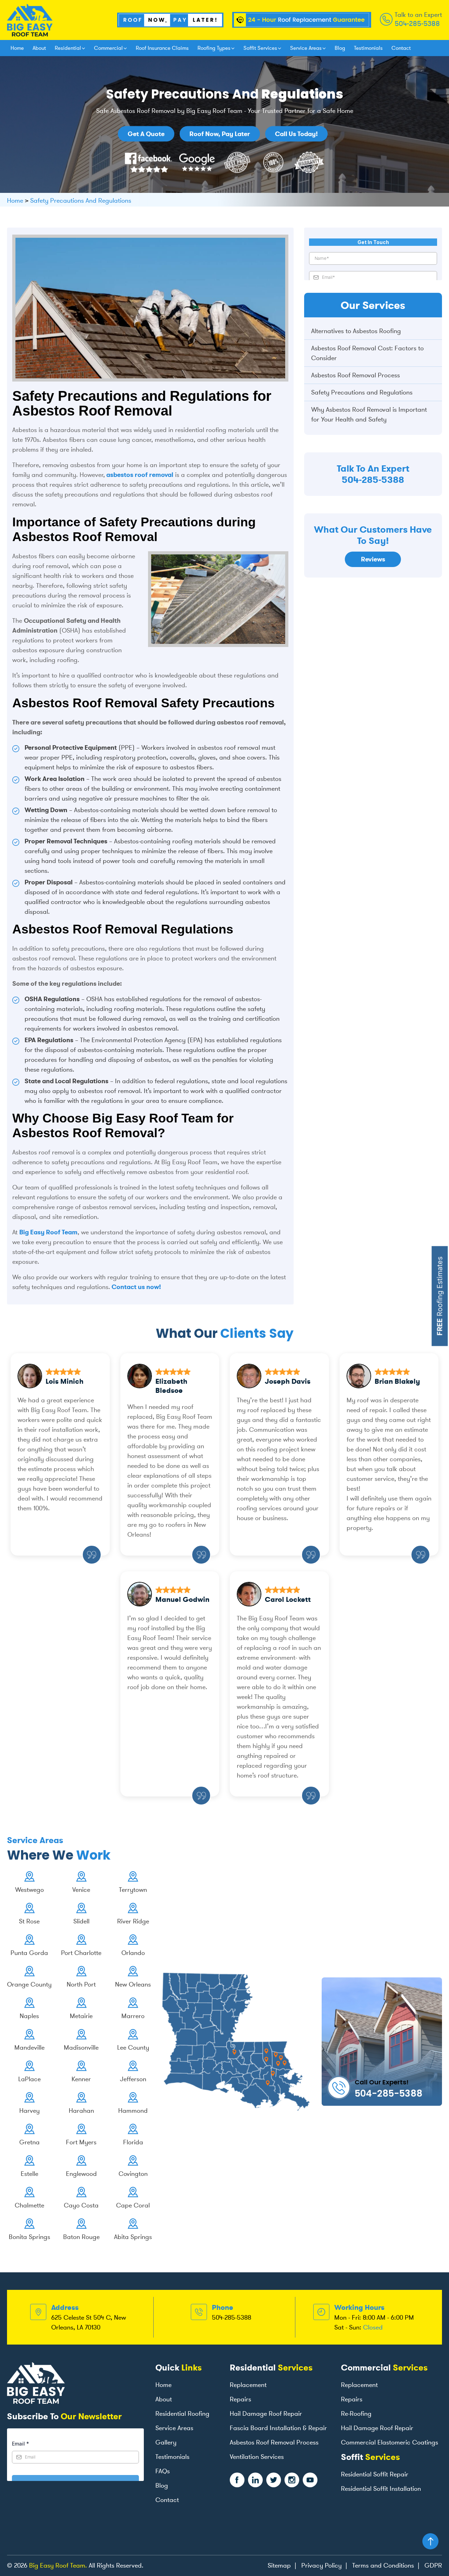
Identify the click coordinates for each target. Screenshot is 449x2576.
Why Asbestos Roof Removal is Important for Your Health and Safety (369, 414)
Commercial (108, 48)
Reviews (373, 559)
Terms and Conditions (383, 2565)
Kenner (81, 2079)
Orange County (29, 1984)
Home (17, 48)
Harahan (81, 2111)
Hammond (133, 2111)
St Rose (29, 1921)
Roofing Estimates (440, 1296)
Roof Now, (220, 134)
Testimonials (368, 48)
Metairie (81, 2016)
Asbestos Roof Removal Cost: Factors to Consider (367, 353)
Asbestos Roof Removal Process (356, 375)
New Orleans (133, 1984)
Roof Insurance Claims (162, 48)
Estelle (29, 2174)
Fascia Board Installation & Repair (278, 2428)
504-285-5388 (417, 23)
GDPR (433, 2565)
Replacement (248, 2385)
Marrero (133, 2016)
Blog (340, 48)
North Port (81, 1984)
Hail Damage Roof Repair (266, 2414)
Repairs (240, 2399)
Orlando (133, 1953)
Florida (133, 2142)
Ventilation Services (257, 2457)
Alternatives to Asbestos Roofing (356, 331)
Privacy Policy (321, 2565)
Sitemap (279, 2565)
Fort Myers (81, 2142)
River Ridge (133, 1921)
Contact (401, 48)
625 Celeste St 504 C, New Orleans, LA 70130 (89, 2322)
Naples (29, 2016)
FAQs (163, 2471)
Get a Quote (146, 134)
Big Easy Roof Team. (58, 2565)
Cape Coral (133, 2205)
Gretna (29, 2142)
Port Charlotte (81, 1953)
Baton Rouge (81, 2237)
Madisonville (81, 2048)
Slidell (81, 1921)
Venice (81, 1890)
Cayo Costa (81, 2205)
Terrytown (133, 1890)
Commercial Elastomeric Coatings (390, 2442)
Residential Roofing (182, 2414)
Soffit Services (260, 48)
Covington (133, 2174)
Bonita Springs (29, 2237)
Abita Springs (133, 2237)
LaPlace (29, 2079)
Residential (68, 48)
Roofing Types (214, 48)
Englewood (81, 2174)
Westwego (29, 1890)
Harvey (29, 2111)
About (39, 48)
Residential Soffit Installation (381, 2489)
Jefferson (133, 2079)
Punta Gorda (29, 1953)
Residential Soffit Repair (375, 2474)
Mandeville (29, 2048)
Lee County (133, 2048)
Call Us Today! (296, 134)
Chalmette (29, 2205)
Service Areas (306, 48)
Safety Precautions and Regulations (362, 392)
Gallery (166, 2442)
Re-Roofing (356, 2414)
